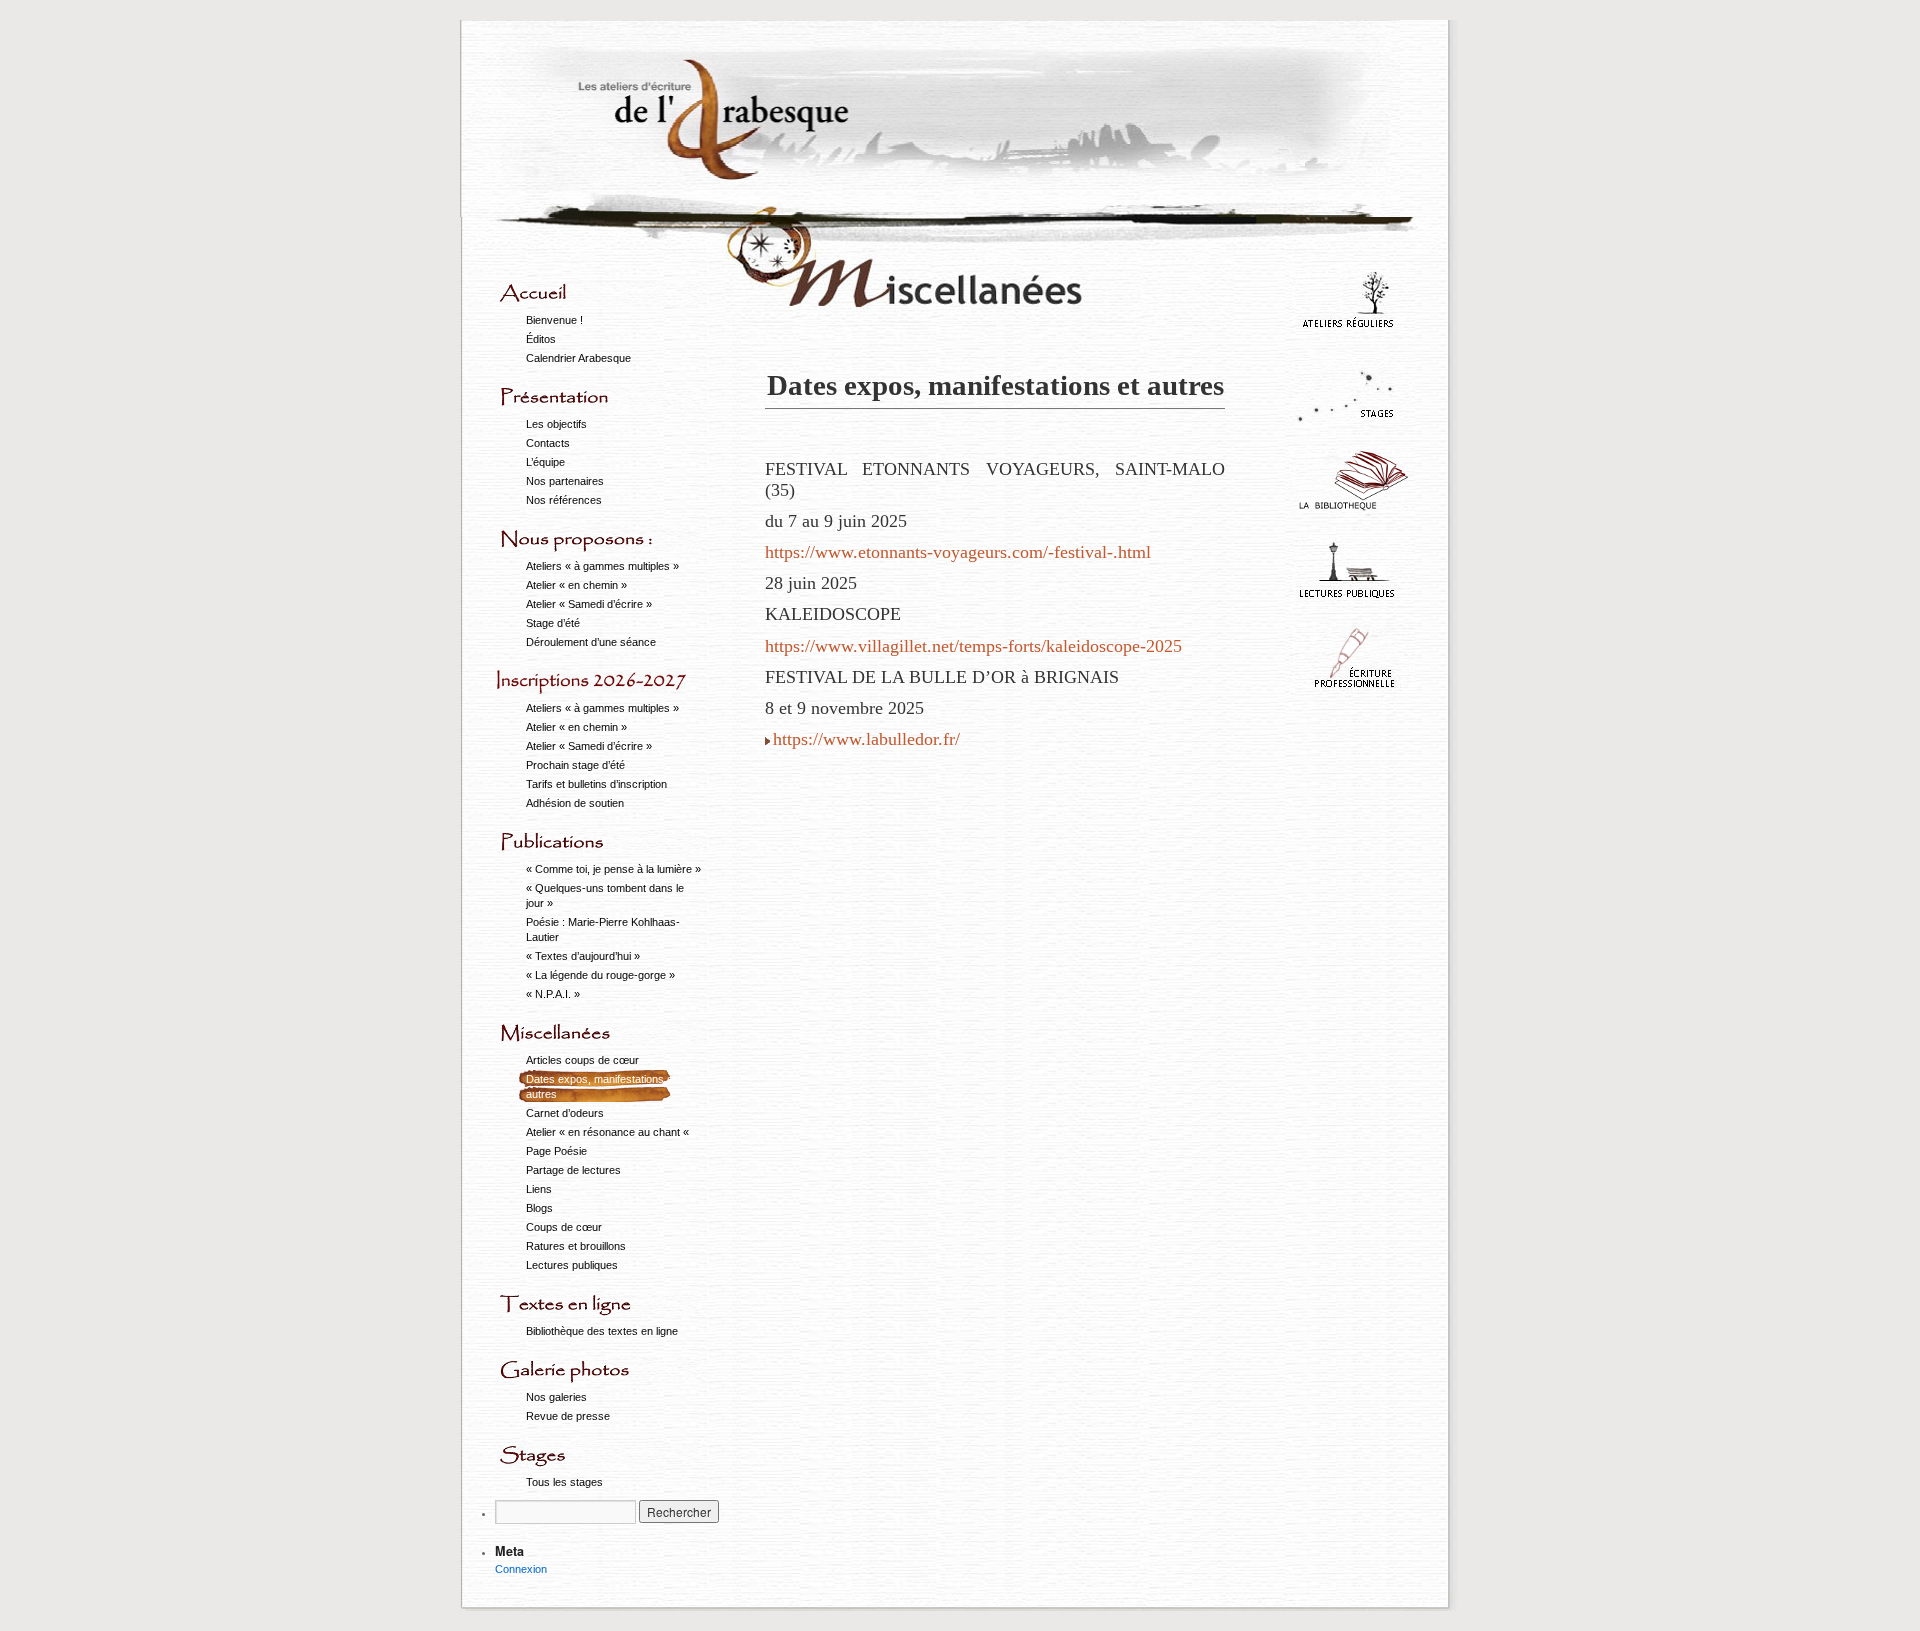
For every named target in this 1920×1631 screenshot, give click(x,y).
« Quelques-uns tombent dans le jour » (605, 895)
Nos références (564, 500)
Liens (539, 1189)
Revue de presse (568, 1416)
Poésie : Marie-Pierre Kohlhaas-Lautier (603, 929)
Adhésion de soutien (575, 803)
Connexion (521, 1569)
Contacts (548, 443)
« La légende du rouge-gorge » (600, 975)
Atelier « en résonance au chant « (609, 1132)
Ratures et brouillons (576, 1246)
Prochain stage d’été (575, 765)
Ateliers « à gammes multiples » (602, 566)
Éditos (541, 339)
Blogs (539, 1208)
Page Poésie (556, 1151)
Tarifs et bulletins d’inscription (596, 784)
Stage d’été (553, 623)
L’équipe (545, 462)
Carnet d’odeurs (565, 1113)
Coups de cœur (564, 1227)
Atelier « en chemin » (576, 585)
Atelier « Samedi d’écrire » (589, 604)
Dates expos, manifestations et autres (601, 1086)
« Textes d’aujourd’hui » (583, 956)
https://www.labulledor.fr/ (866, 739)
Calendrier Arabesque (578, 358)
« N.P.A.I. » (553, 994)
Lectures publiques (572, 1265)
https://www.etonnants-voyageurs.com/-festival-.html (958, 552)
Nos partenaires (565, 481)
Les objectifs (556, 424)
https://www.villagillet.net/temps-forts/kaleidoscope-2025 (973, 646)
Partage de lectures (573, 1170)
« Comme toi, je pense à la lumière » (613, 869)
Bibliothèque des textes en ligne (602, 1331)
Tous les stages (564, 1482)
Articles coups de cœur (582, 1060)
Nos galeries (556, 1397)
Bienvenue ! (554, 320)
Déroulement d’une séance (591, 642)
